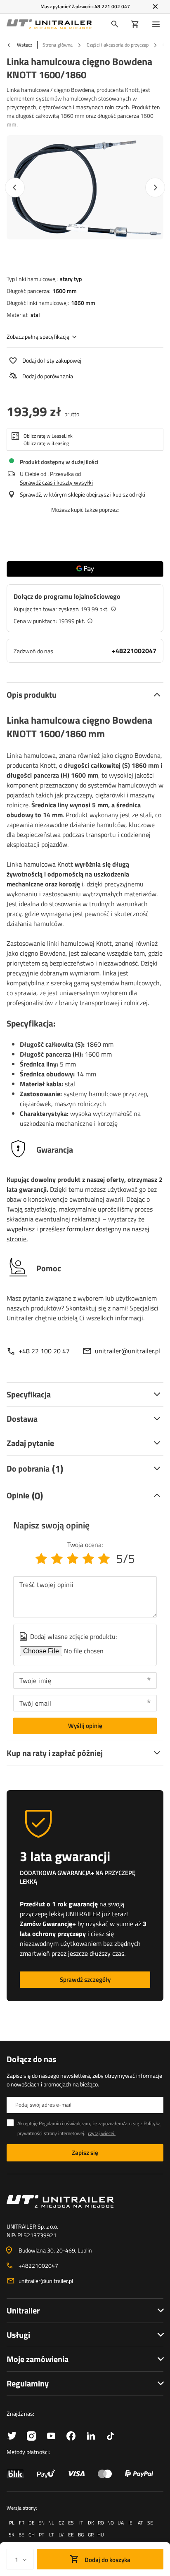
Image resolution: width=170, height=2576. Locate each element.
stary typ (71, 279)
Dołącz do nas (31, 2059)
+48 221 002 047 (111, 6)
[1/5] (41, 1559)
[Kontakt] (85, 2201)
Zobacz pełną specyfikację (38, 336)
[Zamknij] (155, 7)
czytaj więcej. (102, 2133)
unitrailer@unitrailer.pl (127, 1351)
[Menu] (158, 24)
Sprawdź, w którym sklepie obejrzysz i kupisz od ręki (83, 494)
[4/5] (88, 1559)
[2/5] (57, 1559)
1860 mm (83, 303)
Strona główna (58, 45)
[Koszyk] (135, 24)
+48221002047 (134, 651)
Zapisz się (85, 2153)
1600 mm (65, 291)
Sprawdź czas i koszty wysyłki (56, 482)
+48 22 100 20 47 (44, 1351)
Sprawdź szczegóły (85, 1979)
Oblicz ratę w (48, 436)
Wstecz (24, 45)
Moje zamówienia (38, 2359)
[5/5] (104, 1559)
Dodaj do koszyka (107, 2560)
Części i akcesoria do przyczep (118, 45)
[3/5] (73, 1559)
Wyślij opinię (85, 1726)
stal (35, 315)
